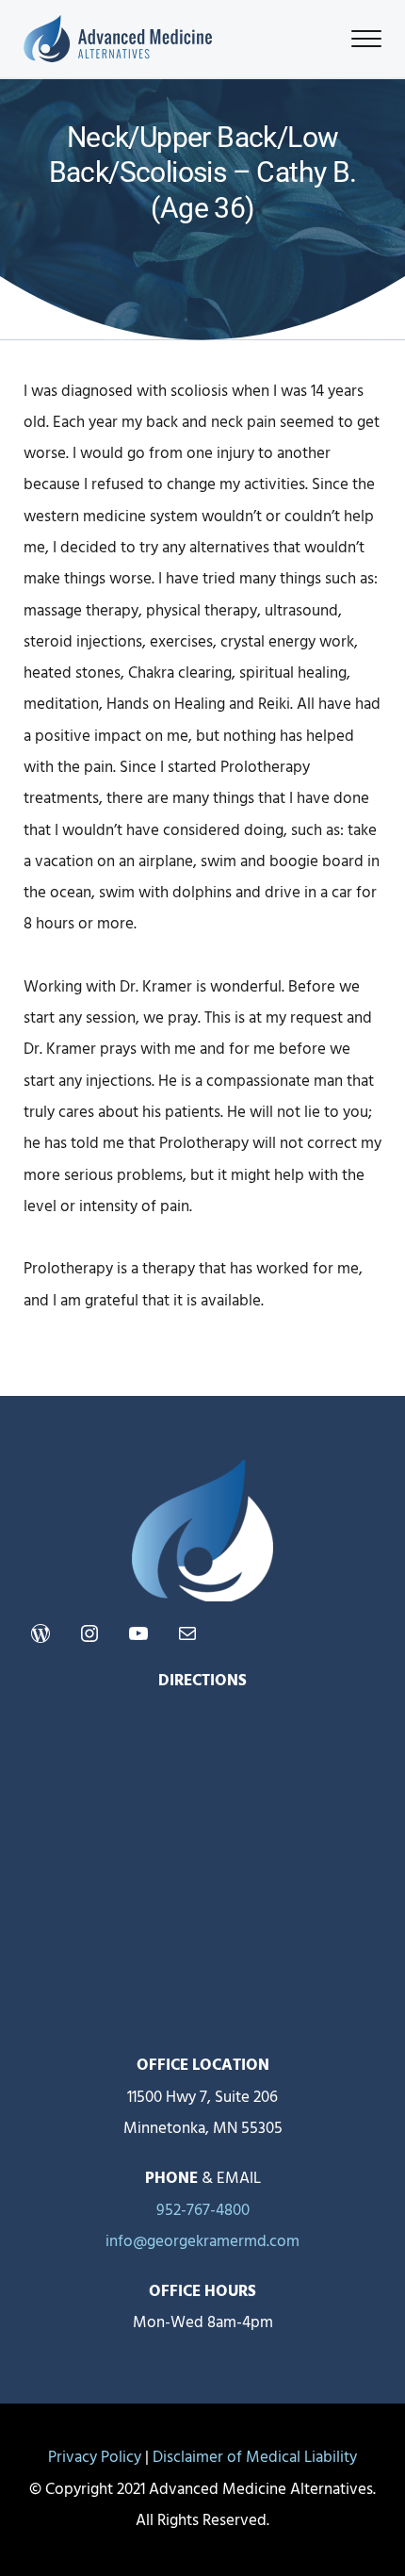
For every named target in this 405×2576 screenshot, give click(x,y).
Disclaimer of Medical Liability (255, 2458)
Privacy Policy (95, 2458)
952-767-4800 (203, 2211)
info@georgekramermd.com (202, 2242)
